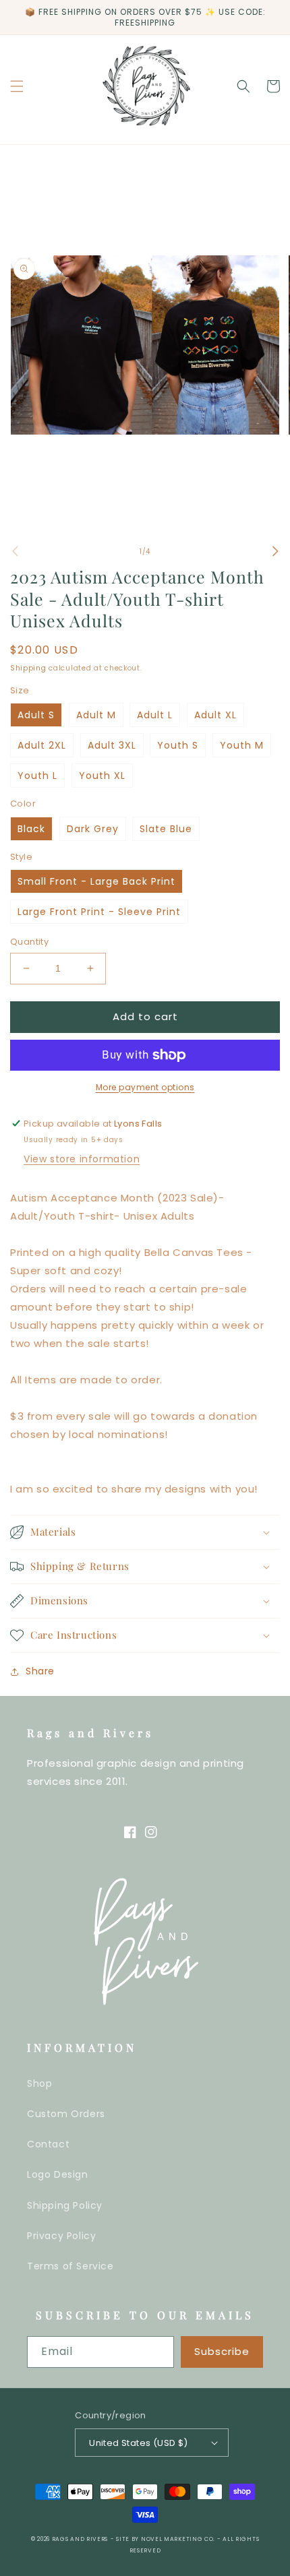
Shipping (28, 668)
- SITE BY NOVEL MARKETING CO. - (167, 2539)
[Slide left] (15, 551)
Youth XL (102, 776)
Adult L (155, 715)
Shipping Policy (65, 2205)
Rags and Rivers (80, 2539)
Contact (48, 2144)
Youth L (37, 776)
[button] (17, 86)
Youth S (178, 745)
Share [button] (40, 1671)
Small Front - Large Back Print (96, 881)
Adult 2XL (42, 745)
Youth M (242, 745)
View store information (82, 1159)
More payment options (145, 1087)
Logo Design (58, 2174)
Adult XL (215, 715)
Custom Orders (66, 2114)
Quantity (29, 942)
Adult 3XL (112, 745)
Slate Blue (166, 829)
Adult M (96, 715)
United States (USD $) (138, 2443)
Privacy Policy (61, 2236)
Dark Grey (93, 829)
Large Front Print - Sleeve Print (99, 912)
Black (31, 829)
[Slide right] (275, 551)
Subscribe (222, 2351)
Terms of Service (70, 2266)
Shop (39, 2083)
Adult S (36, 715)
